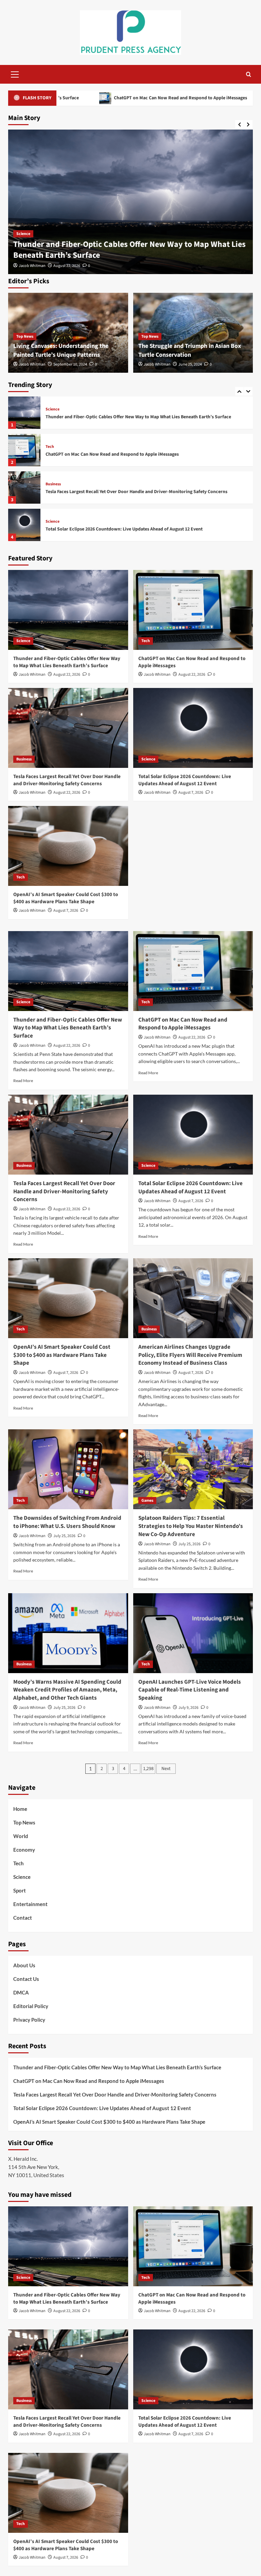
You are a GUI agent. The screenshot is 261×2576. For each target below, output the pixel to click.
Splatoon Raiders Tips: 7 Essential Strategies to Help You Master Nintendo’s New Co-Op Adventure (191, 1526)
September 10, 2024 (70, 364)
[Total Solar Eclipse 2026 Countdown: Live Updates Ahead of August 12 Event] (24, 487)
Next (166, 1769)
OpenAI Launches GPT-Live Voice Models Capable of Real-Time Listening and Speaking (190, 1690)
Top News (25, 336)
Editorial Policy (31, 2006)
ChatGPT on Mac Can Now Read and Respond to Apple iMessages (129, 255)
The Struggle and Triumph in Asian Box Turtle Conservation (190, 350)
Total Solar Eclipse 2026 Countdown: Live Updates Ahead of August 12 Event (124, 492)
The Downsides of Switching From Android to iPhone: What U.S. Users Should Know (67, 1522)
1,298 (148, 1769)
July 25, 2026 (64, 1536)
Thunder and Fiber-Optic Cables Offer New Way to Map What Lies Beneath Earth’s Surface (67, 662)
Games (147, 1501)
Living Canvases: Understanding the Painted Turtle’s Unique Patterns (61, 350)
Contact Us (26, 1979)
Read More (23, 1081)
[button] (15, 73)
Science (53, 484)
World (21, 1836)
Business (53, 447)
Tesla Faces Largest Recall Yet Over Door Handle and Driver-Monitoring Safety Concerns (136, 454)
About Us (24, 1965)
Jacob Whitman (32, 266)
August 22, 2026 (67, 266)
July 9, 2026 (188, 1708)
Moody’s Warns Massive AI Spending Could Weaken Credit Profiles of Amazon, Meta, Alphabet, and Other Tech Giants (67, 1690)
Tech (21, 244)
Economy (24, 1850)
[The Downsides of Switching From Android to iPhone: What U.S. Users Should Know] (68, 1469)
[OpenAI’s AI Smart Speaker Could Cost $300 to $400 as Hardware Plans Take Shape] (24, 525)
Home (20, 1809)
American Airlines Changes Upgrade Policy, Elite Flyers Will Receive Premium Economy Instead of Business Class (190, 1355)
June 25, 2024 (190, 364)
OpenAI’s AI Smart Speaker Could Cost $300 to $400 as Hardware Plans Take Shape (131, 529)
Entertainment (30, 1904)
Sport (20, 1890)
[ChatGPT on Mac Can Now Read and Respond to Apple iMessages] (130, 202)
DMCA (21, 1992)
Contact (23, 1918)
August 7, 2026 (191, 793)
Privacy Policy (29, 2020)
